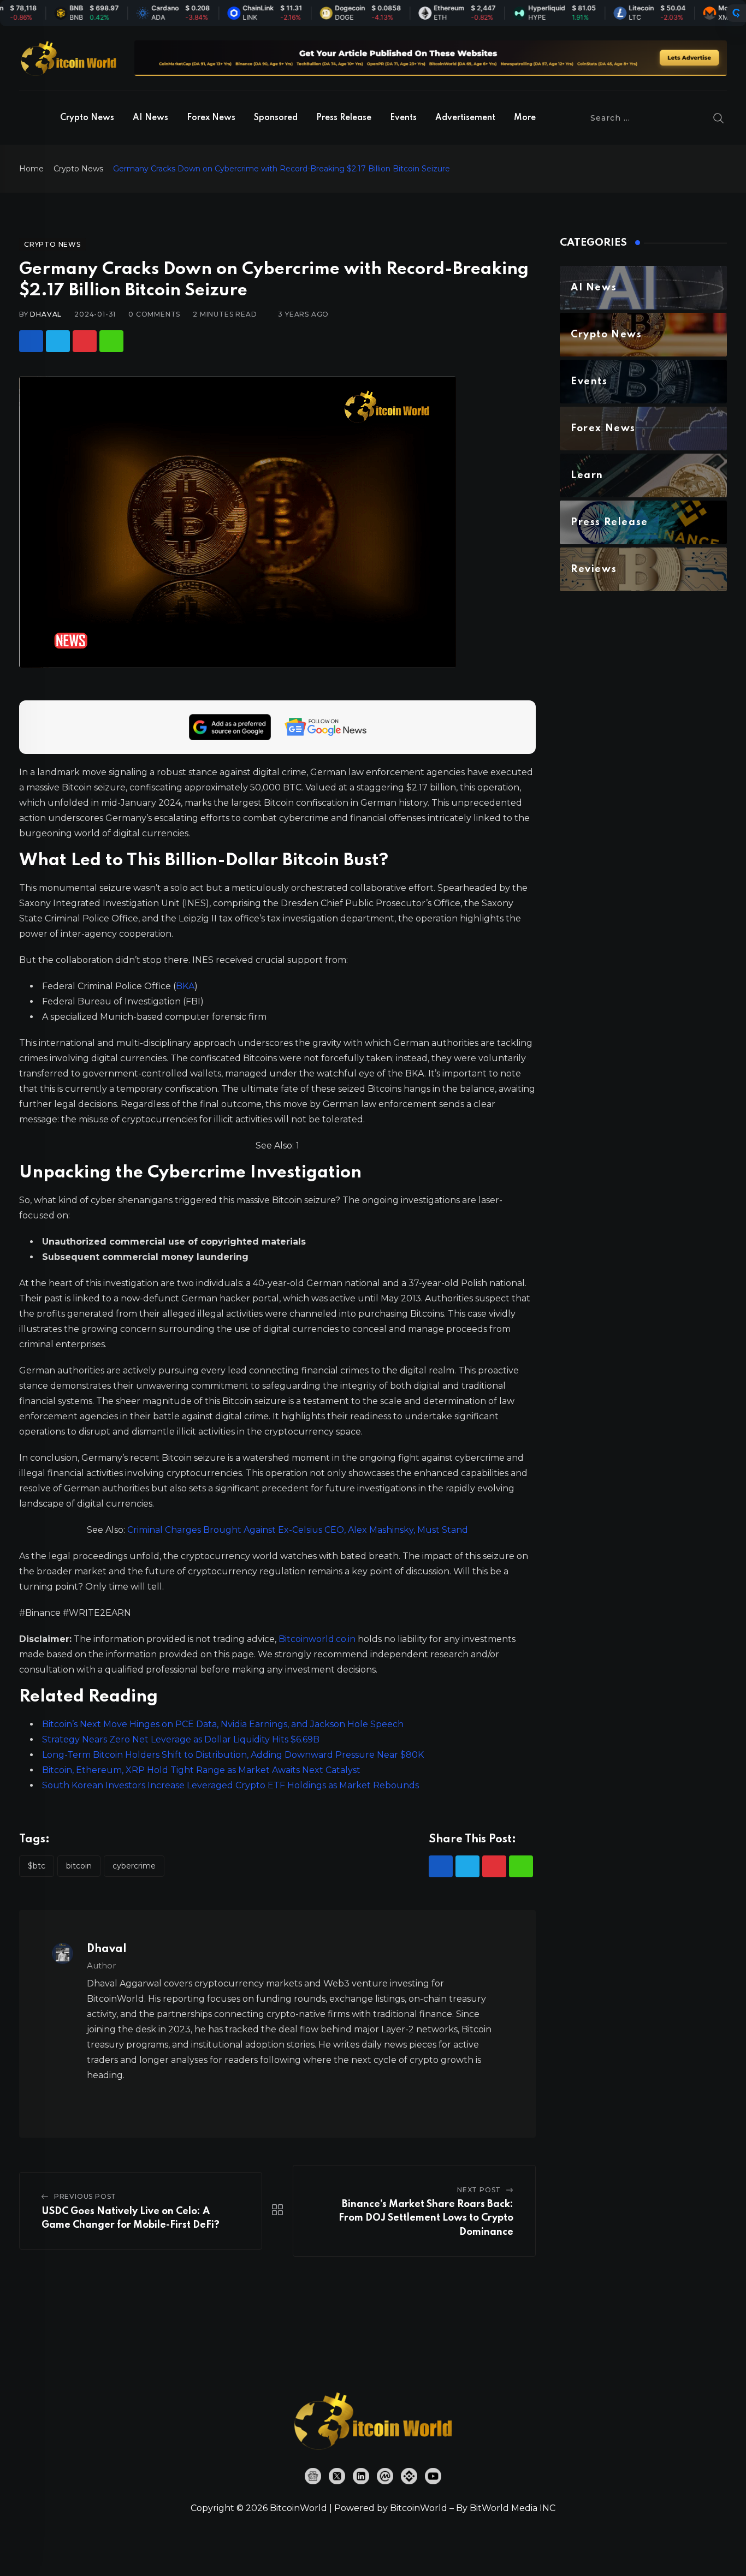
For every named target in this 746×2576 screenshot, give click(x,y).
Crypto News (87, 118)
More (525, 118)
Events (403, 118)
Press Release (344, 118)
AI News (150, 118)
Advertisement (465, 118)
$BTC (37, 1866)
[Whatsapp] (111, 341)
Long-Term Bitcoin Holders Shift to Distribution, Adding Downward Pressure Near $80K (233, 1755)
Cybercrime (134, 1866)
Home (31, 169)
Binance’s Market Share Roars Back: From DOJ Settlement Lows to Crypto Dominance (426, 2218)
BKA (185, 986)
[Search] (719, 118)
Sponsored (276, 118)
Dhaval (46, 314)
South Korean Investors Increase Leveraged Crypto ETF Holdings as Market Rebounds (230, 1785)
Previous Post (85, 2196)
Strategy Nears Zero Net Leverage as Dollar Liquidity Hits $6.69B (181, 1739)
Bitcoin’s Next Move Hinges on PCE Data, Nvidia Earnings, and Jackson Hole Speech (223, 1724)
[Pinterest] (85, 341)
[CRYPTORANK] (736, 13)
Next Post (479, 2190)
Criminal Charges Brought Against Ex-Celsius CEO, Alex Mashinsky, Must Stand (298, 1530)
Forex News (211, 118)
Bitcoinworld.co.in (318, 1639)
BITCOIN (79, 1866)
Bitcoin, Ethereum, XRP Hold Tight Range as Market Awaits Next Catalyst (201, 1770)
